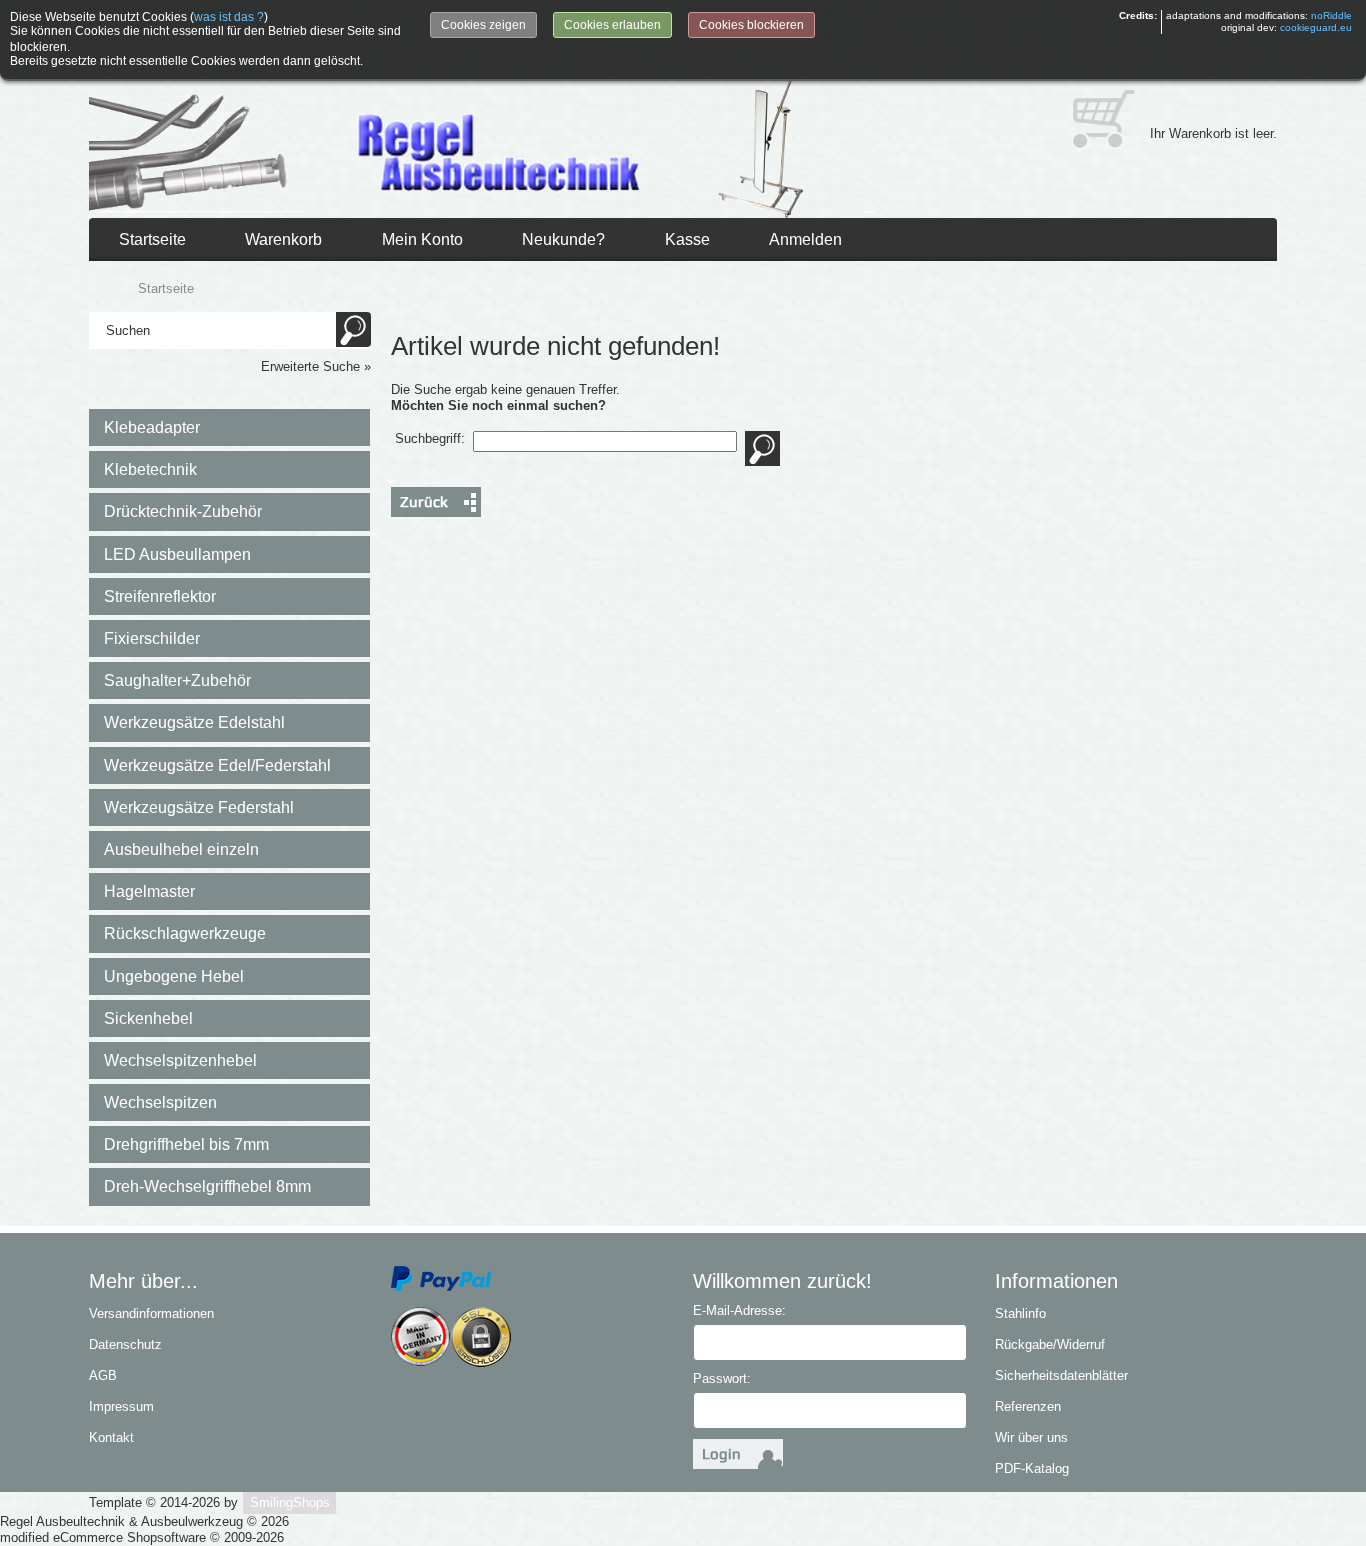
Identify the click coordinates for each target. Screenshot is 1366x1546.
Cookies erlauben (612, 25)
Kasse (687, 239)
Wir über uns (1031, 1437)
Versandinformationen (151, 1313)
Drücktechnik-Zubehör (183, 511)
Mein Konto (422, 239)
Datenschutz (125, 1344)
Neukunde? (563, 239)
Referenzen (1028, 1406)
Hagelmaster (149, 891)
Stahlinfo (1020, 1313)
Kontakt (111, 1437)
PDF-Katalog (1032, 1468)
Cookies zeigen (483, 25)
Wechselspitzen (160, 1102)
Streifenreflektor (160, 596)
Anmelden (805, 239)
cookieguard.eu (1316, 27)
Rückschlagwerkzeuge (185, 933)
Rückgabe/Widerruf (1050, 1344)
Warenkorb (283, 239)
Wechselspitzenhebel (180, 1060)
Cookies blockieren (751, 25)
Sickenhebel (148, 1018)
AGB (103, 1375)
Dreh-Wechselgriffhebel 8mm (207, 1186)
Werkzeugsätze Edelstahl (194, 722)
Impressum (121, 1406)
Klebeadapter (152, 427)
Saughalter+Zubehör (177, 680)
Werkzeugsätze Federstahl (199, 807)
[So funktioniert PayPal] (441, 1277)
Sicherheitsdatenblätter (1061, 1375)
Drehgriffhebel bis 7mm (186, 1144)
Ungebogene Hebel (174, 976)
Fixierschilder (152, 638)
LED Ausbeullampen (177, 554)
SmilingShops (290, 1502)
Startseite (152, 239)
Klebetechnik (150, 469)
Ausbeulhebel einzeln (181, 849)
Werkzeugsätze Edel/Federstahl (217, 765)
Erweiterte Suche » (316, 366)
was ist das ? (229, 17)
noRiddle (1331, 15)
